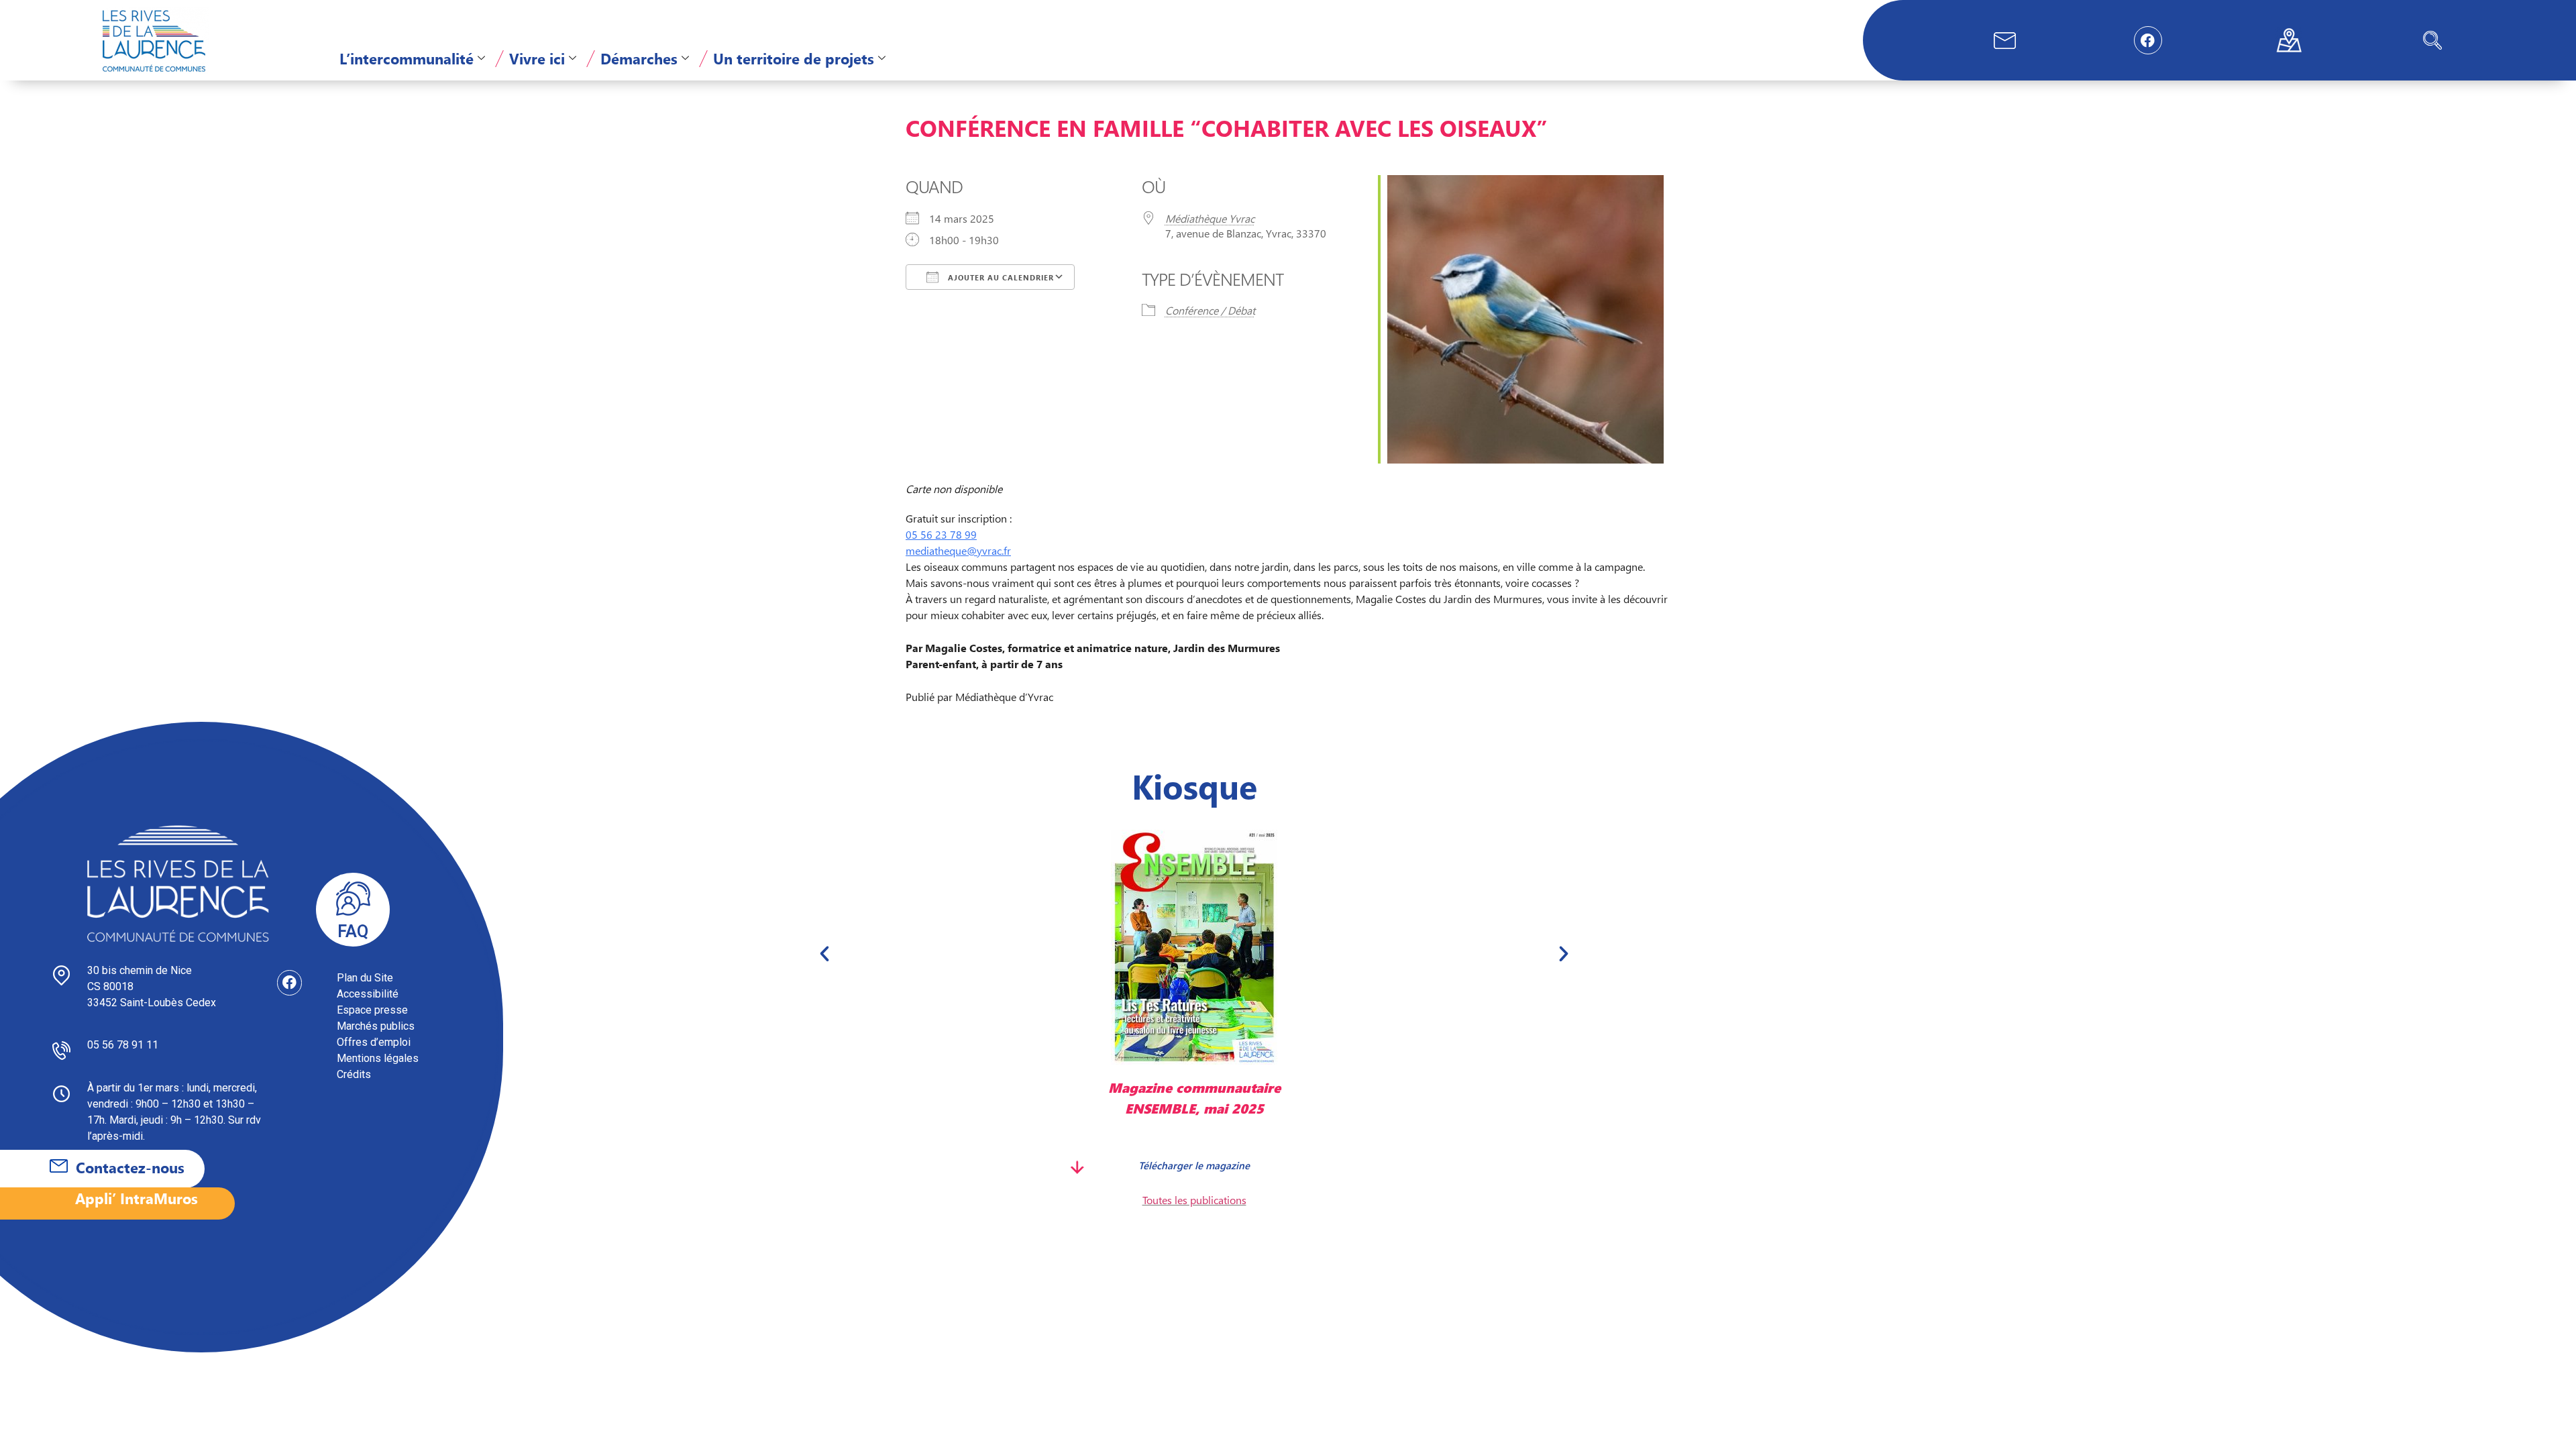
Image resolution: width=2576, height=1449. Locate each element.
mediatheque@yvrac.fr (958, 550)
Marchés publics (376, 1026)
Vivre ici (537, 58)
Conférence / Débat (1210, 310)
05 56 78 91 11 (123, 1045)
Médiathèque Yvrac (1210, 218)
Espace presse (372, 1010)
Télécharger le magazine (1194, 1165)
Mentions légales (378, 1058)
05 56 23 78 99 (941, 534)
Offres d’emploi (374, 1042)
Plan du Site (365, 978)
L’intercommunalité (407, 58)
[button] (2432, 40)
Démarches (639, 58)
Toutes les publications (1194, 1200)
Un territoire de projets (794, 58)
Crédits (354, 1074)
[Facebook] (2148, 40)
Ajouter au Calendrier (1000, 277)
